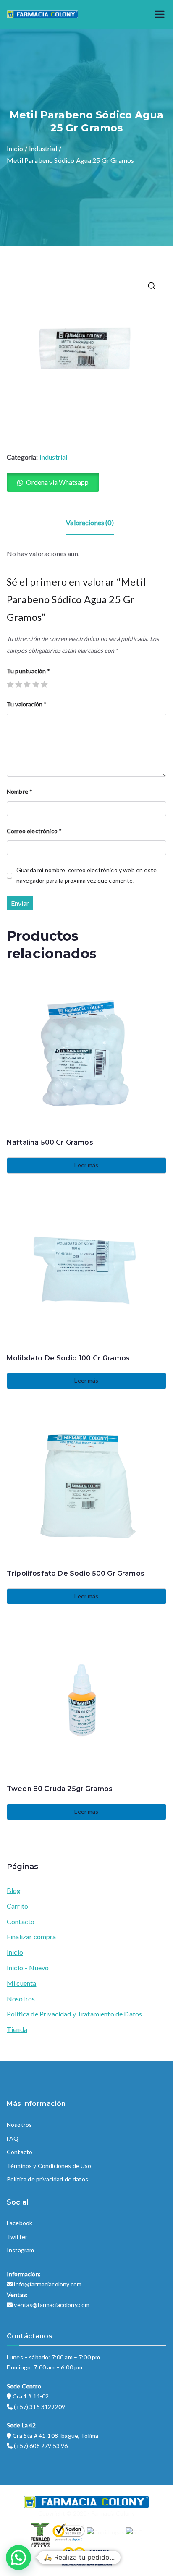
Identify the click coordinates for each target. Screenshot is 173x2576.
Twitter (17, 2237)
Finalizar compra (31, 1937)
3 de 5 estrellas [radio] (27, 684)
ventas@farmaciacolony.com (52, 2305)
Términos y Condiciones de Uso (49, 2166)
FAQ (13, 2138)
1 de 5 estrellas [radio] (10, 684)
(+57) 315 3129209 (39, 2407)
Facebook (20, 2223)
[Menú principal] (160, 14)
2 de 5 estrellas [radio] (18, 684)
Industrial (43, 148)
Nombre (20, 791)
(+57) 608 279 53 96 (41, 2446)
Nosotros (21, 1999)
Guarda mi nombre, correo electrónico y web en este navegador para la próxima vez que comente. (86, 875)
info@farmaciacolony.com (48, 2284)
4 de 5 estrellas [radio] (36, 684)
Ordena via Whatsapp (57, 482)
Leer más (86, 1165)
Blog (14, 1890)
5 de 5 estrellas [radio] (44, 684)
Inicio (15, 148)
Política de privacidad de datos (47, 2179)
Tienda (17, 2029)
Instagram (20, 2250)
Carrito (17, 1906)
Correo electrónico (34, 831)
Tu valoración (27, 704)
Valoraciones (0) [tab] (90, 522)
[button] (152, 286)
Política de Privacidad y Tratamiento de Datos (74, 2014)
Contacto (21, 1921)
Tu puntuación (28, 671)
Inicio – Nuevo (28, 1968)
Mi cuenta (21, 1983)
